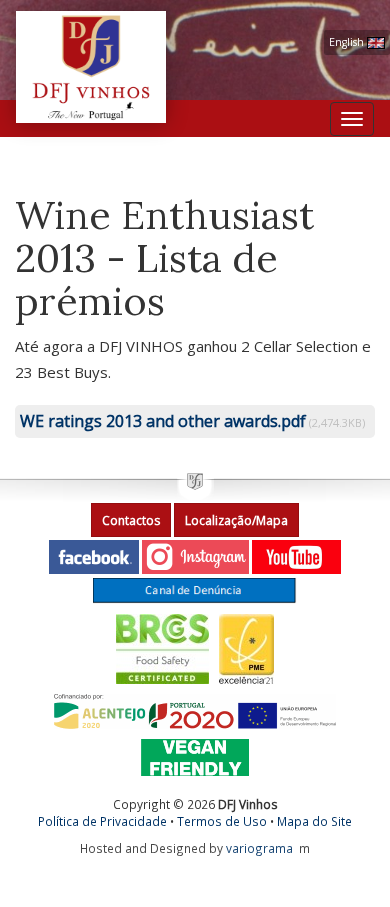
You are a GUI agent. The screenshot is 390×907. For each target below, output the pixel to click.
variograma (259, 848)
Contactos (131, 520)
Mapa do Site (314, 821)
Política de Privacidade (102, 821)
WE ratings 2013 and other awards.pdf (163, 421)
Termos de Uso (222, 821)
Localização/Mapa (236, 520)
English (348, 42)
